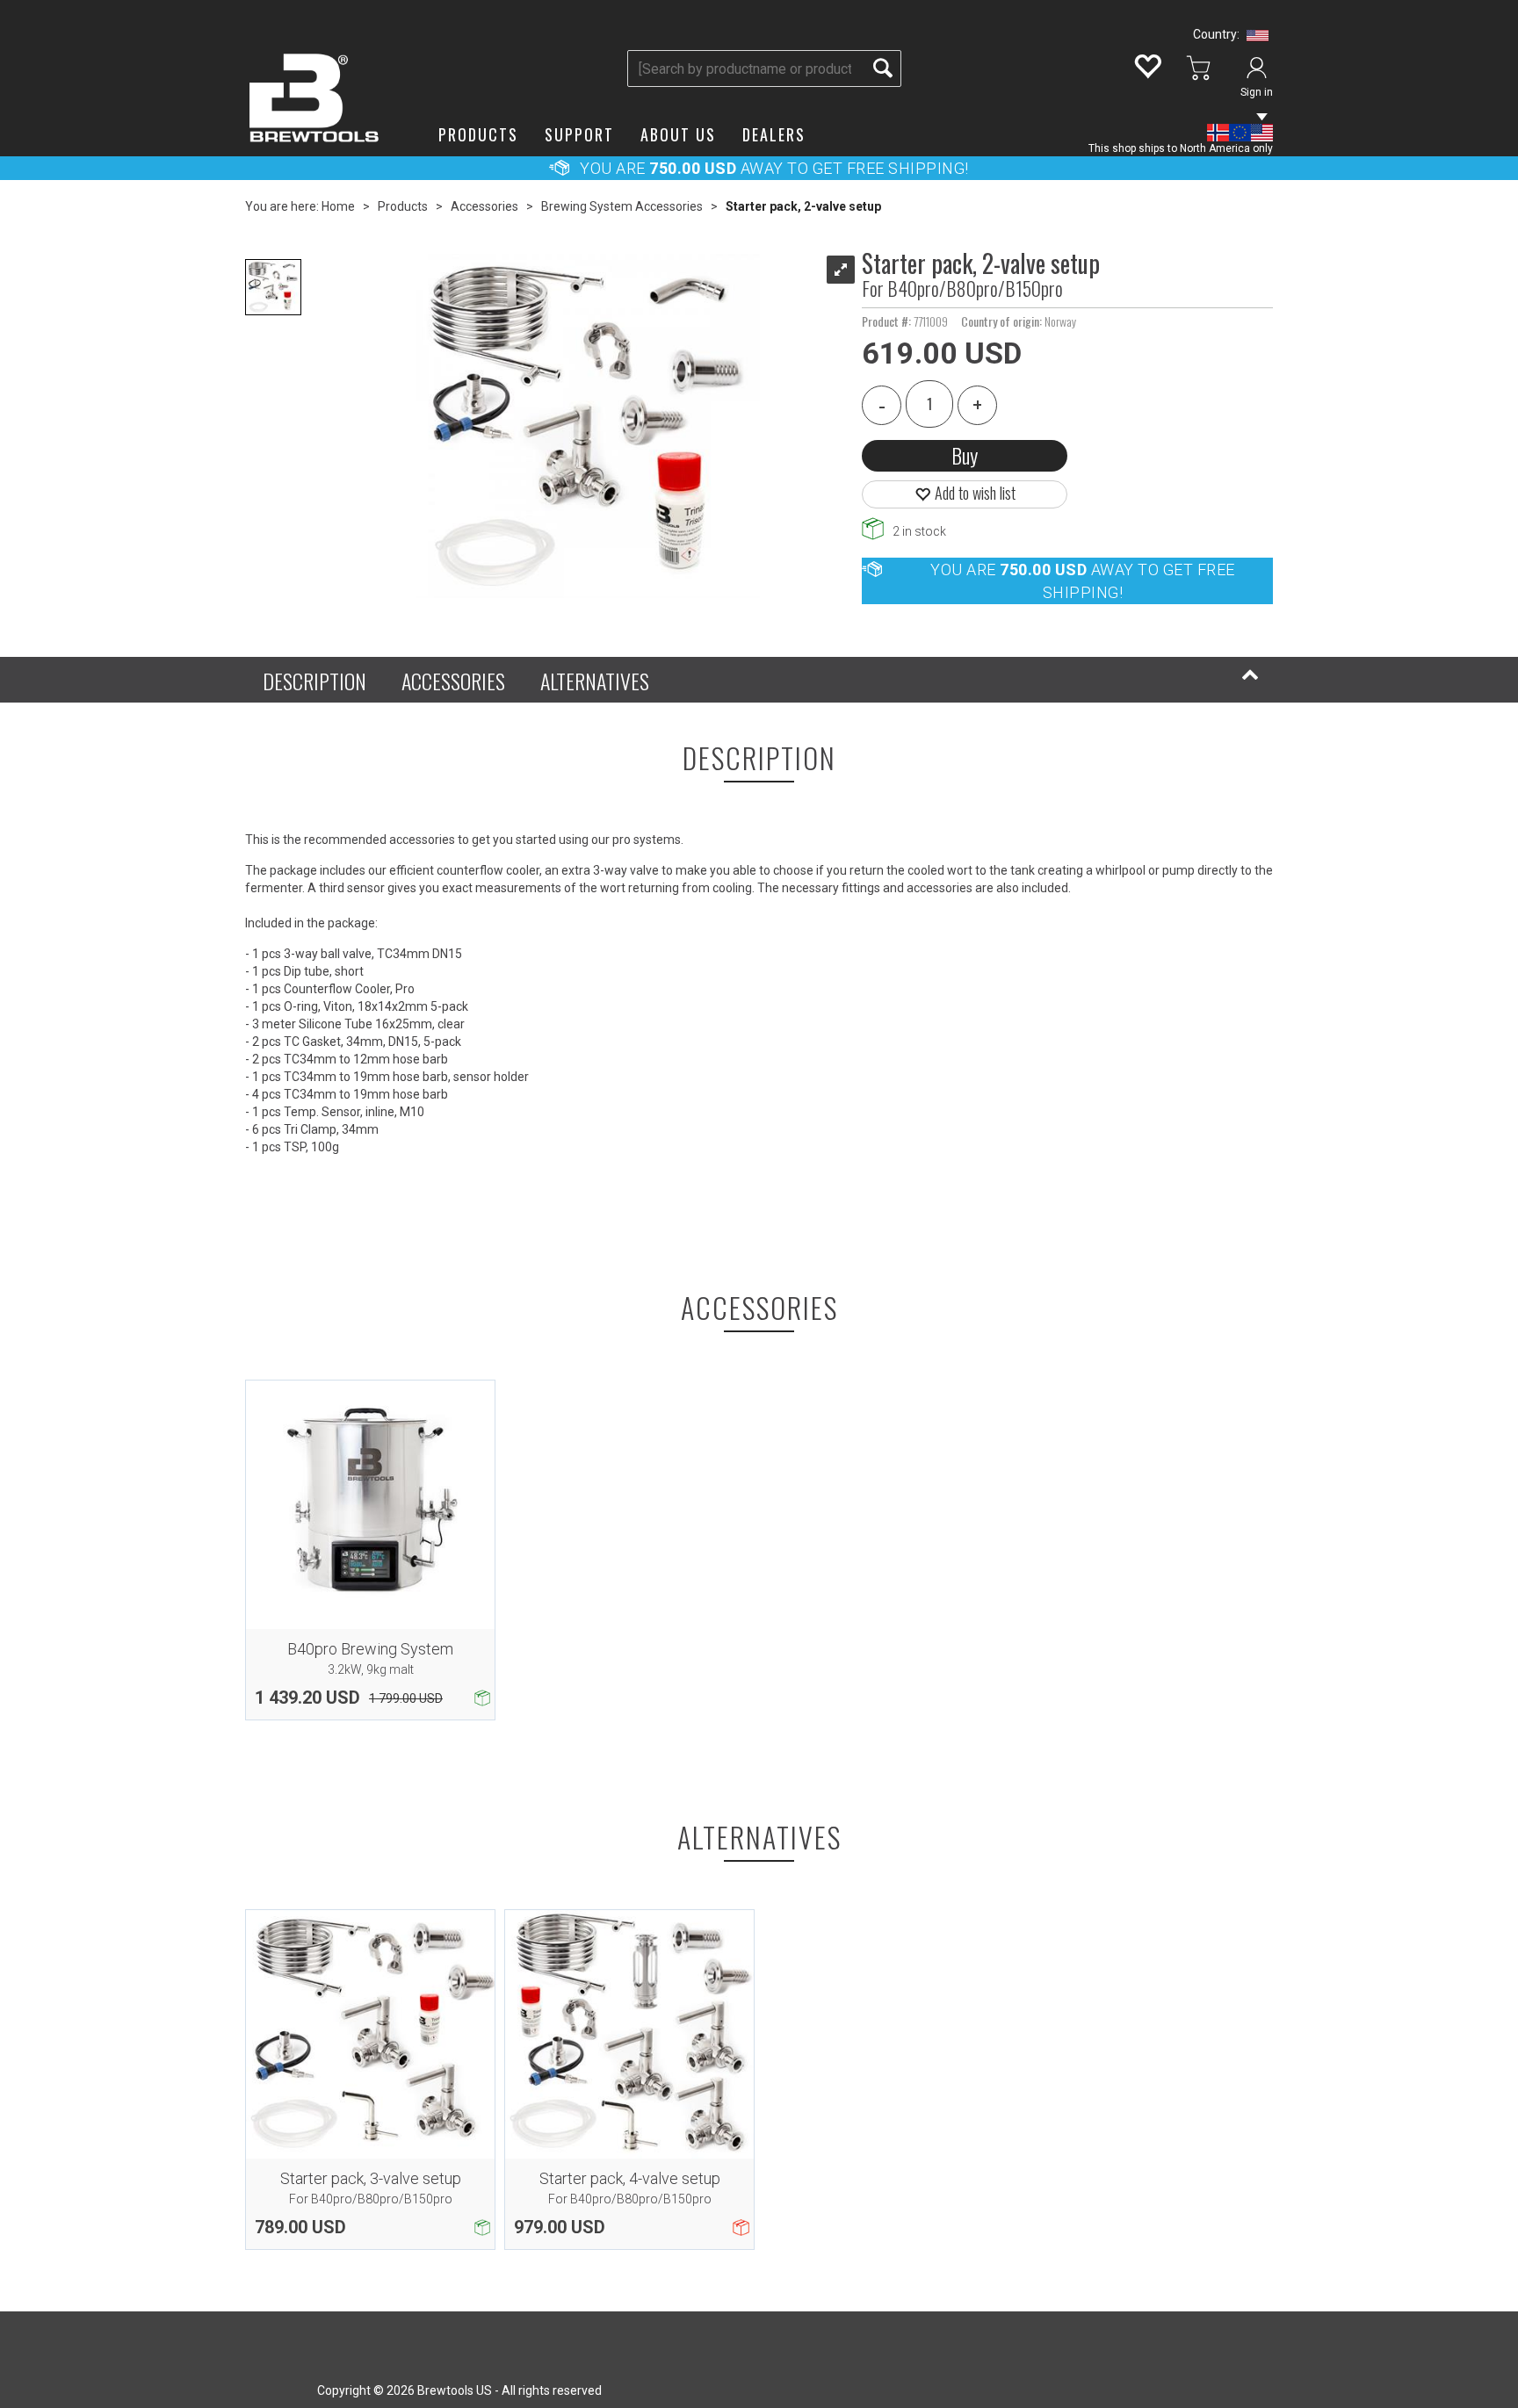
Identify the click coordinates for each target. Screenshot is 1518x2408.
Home (338, 206)
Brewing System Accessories (622, 206)
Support (579, 134)
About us (678, 134)
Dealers (774, 134)
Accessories (484, 206)
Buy (965, 455)
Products (478, 134)
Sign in (1257, 92)
